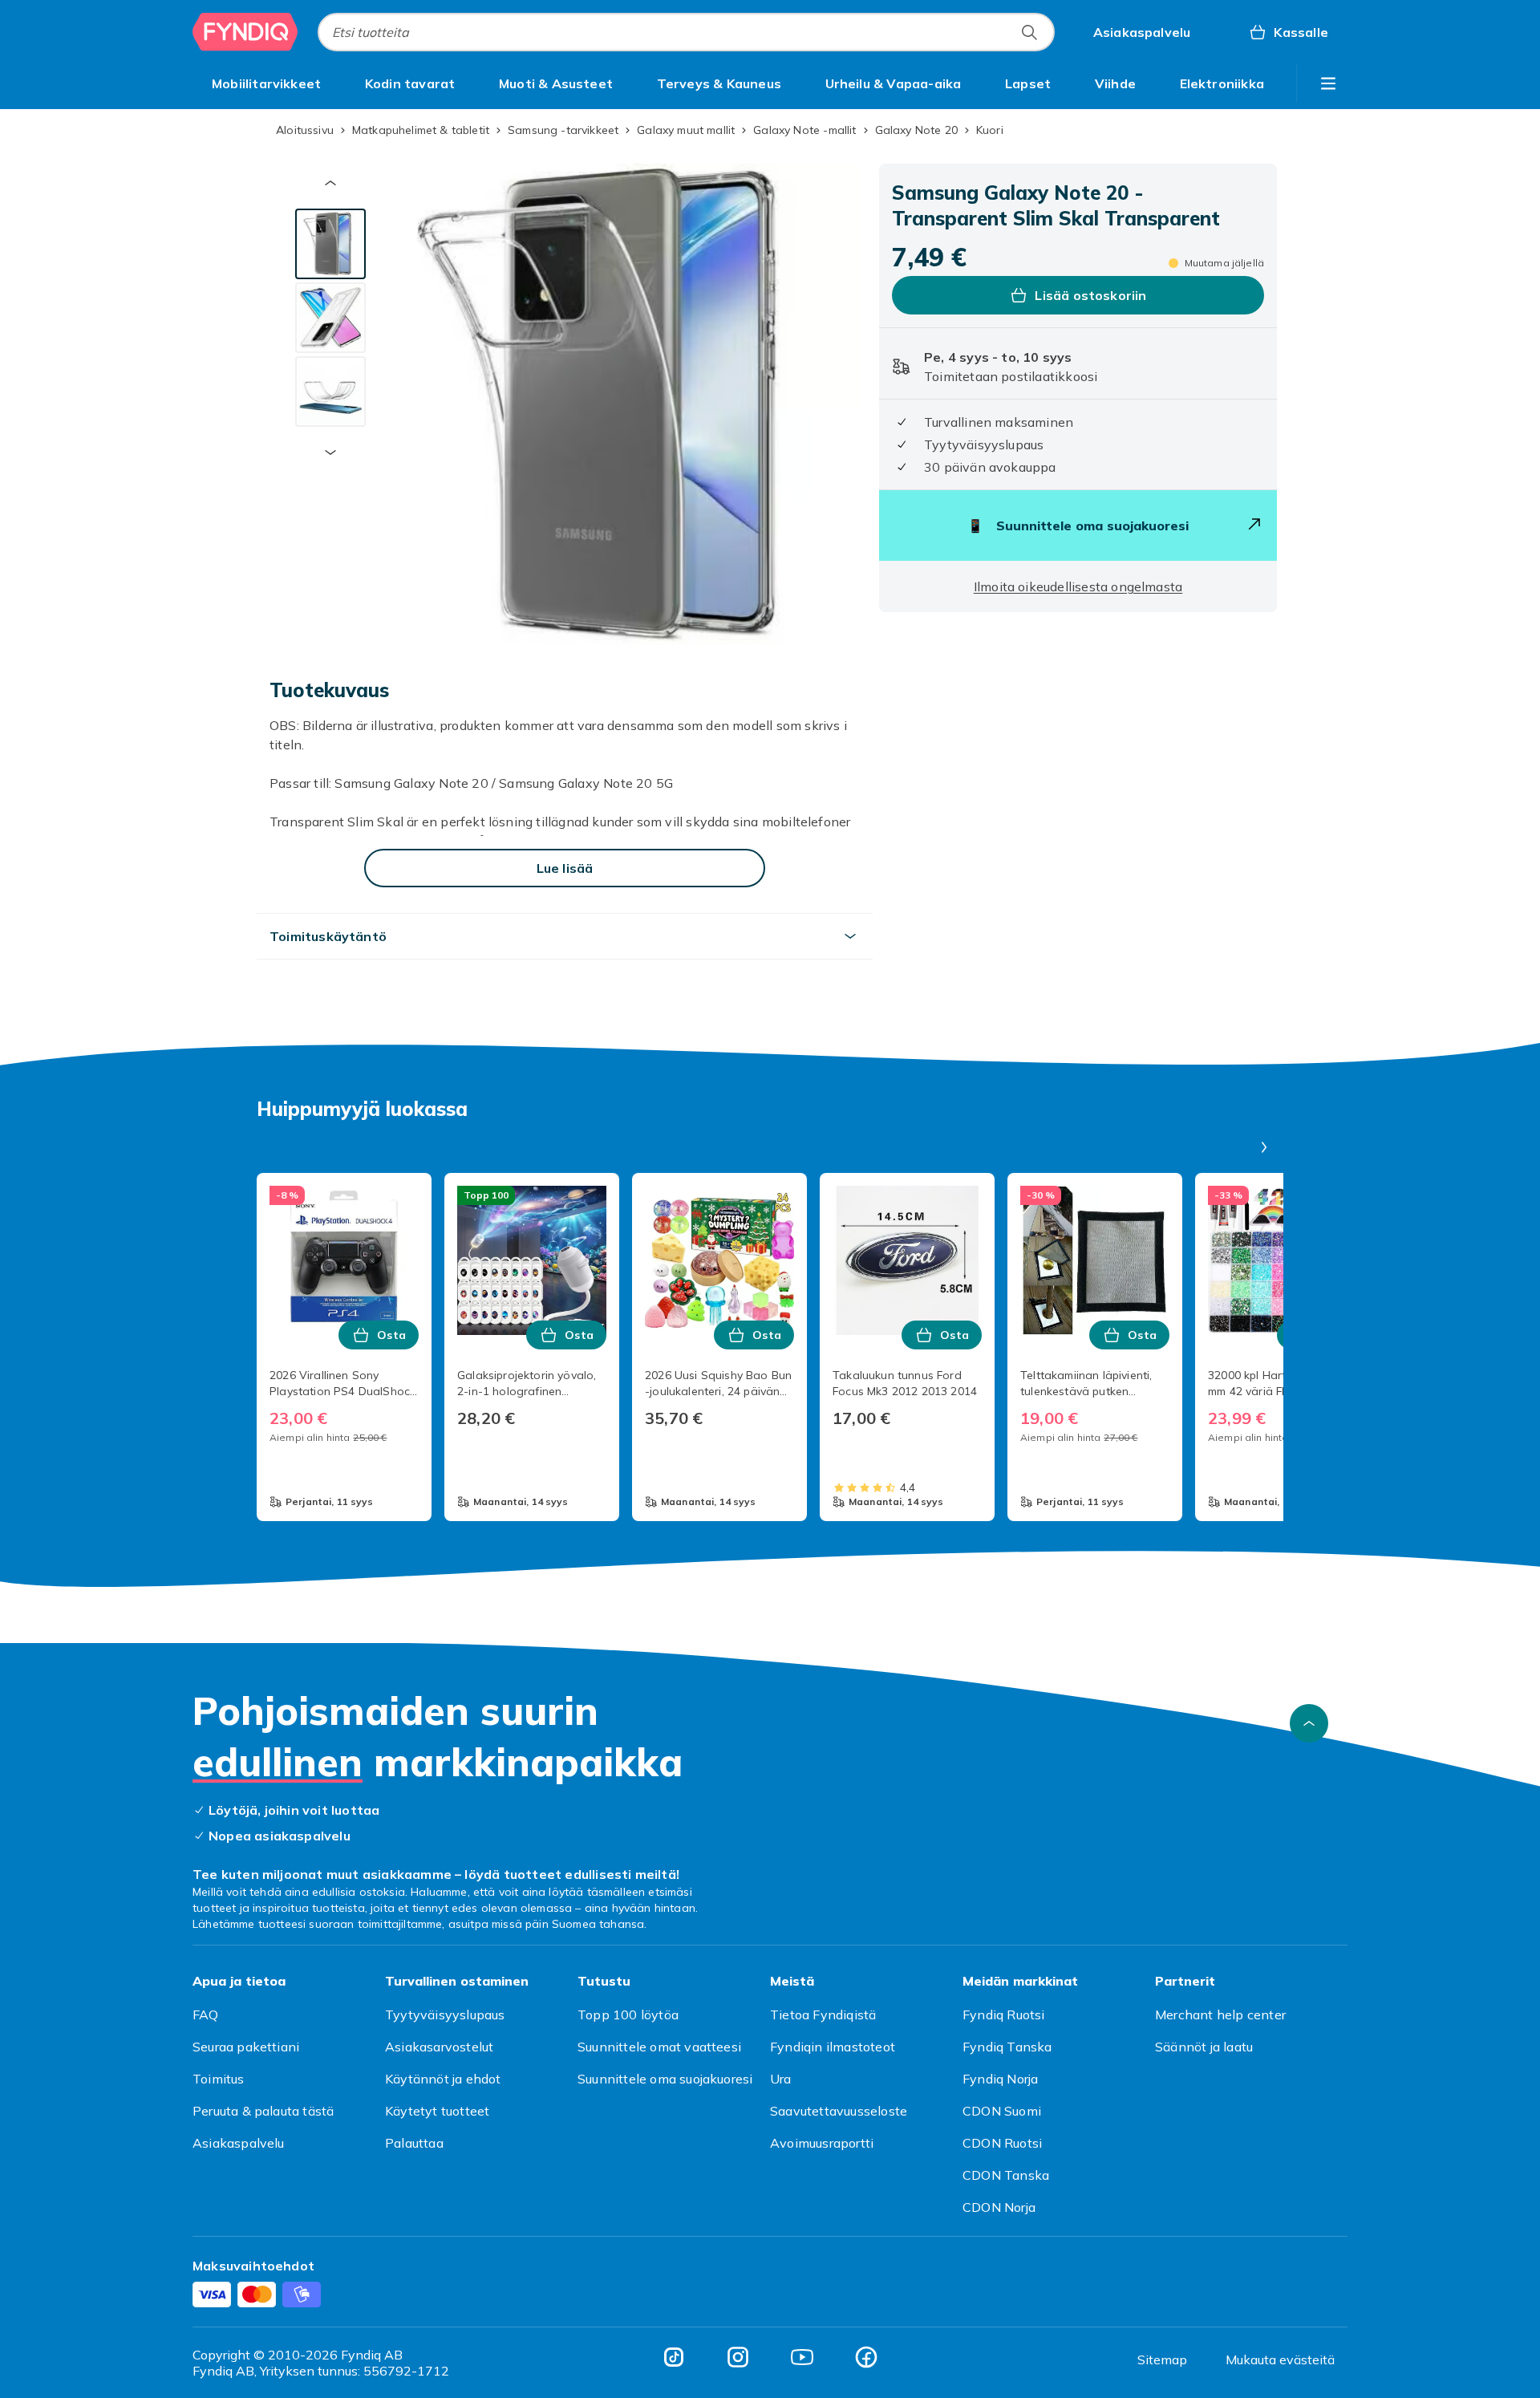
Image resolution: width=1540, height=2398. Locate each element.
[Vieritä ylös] (1309, 1723)
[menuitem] (266, 83)
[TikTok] (674, 2357)
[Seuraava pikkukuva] (330, 452)
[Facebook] (866, 2357)
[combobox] (686, 32)
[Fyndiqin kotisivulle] (245, 32)
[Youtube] (802, 2357)
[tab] (330, 244)
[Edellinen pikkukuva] (330, 183)
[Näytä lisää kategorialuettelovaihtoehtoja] (1328, 83)
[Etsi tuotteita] (1029, 32)
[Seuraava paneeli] (1264, 1147)
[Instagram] (738, 2357)
